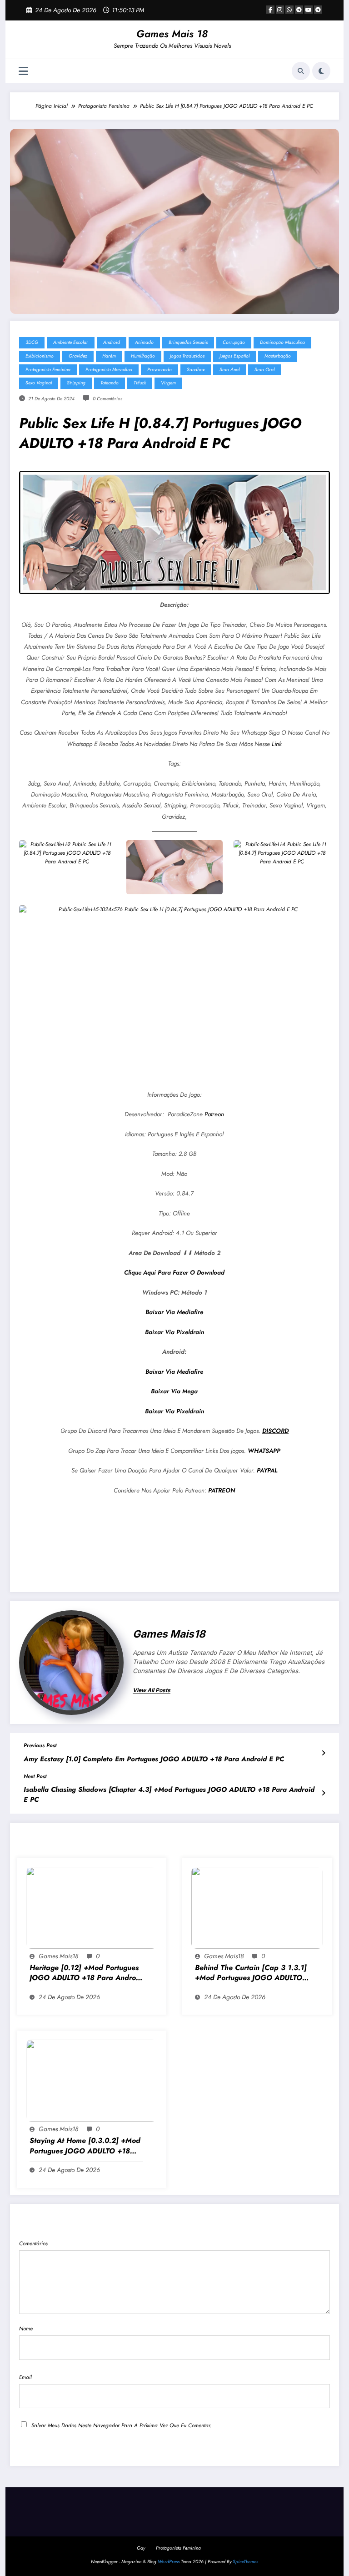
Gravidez (78, 356)
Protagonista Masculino (109, 370)
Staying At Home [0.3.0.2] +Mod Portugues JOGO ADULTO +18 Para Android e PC (85, 2146)
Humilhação (143, 356)
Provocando (160, 370)
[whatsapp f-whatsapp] (289, 10)
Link (277, 744)
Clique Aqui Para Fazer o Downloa (172, 1273)
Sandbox (196, 370)
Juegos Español (234, 356)
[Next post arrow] (323, 1793)
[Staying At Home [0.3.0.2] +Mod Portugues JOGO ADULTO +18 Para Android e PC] (92, 2080)
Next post (35, 1776)
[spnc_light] (321, 71)
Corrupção (234, 342)
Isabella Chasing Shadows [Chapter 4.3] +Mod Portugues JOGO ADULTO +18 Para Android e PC (169, 1795)
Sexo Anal (229, 370)
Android (112, 342)
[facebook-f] (270, 10)
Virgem (168, 383)
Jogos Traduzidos (187, 356)
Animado (144, 342)
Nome (26, 2329)
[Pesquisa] (301, 71)
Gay (141, 2548)
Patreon (214, 1114)
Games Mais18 (169, 1634)
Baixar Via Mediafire (174, 1312)
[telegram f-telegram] (299, 10)
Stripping (76, 383)
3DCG (32, 342)
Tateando (110, 383)
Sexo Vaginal (39, 383)
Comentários (33, 2243)
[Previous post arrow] (323, 1753)
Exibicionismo (40, 356)
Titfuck (140, 383)
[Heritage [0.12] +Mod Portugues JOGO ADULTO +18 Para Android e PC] (92, 1907)
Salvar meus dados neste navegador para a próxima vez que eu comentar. (121, 2425)
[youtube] (309, 10)
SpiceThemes (245, 2562)
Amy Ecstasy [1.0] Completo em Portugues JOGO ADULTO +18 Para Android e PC (154, 1759)
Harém (109, 356)
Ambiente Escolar (71, 342)
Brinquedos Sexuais (188, 342)
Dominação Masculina (282, 342)
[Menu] (23, 71)
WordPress (169, 2562)
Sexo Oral (264, 370)
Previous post (40, 1745)
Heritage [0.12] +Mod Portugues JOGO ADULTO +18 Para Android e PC (86, 1973)
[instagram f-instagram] (280, 10)
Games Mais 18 (172, 34)
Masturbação (278, 356)
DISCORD (275, 1431)
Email (25, 2377)
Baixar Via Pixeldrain (174, 1332)
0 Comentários (107, 399)
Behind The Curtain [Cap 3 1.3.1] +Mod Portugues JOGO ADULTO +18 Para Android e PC (251, 1973)
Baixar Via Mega (174, 1391)
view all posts (152, 1690)
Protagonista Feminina (48, 370)
